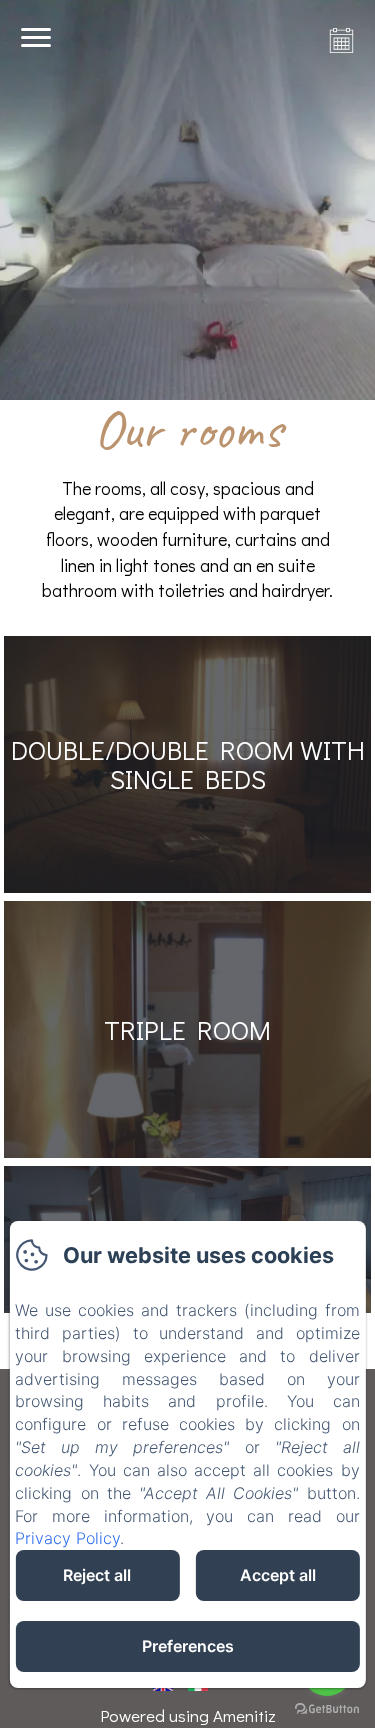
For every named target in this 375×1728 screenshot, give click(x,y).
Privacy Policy (67, 1538)
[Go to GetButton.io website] (327, 1708)
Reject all (97, 1575)
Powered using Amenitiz (188, 1715)
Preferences (188, 1646)
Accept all (278, 1575)
